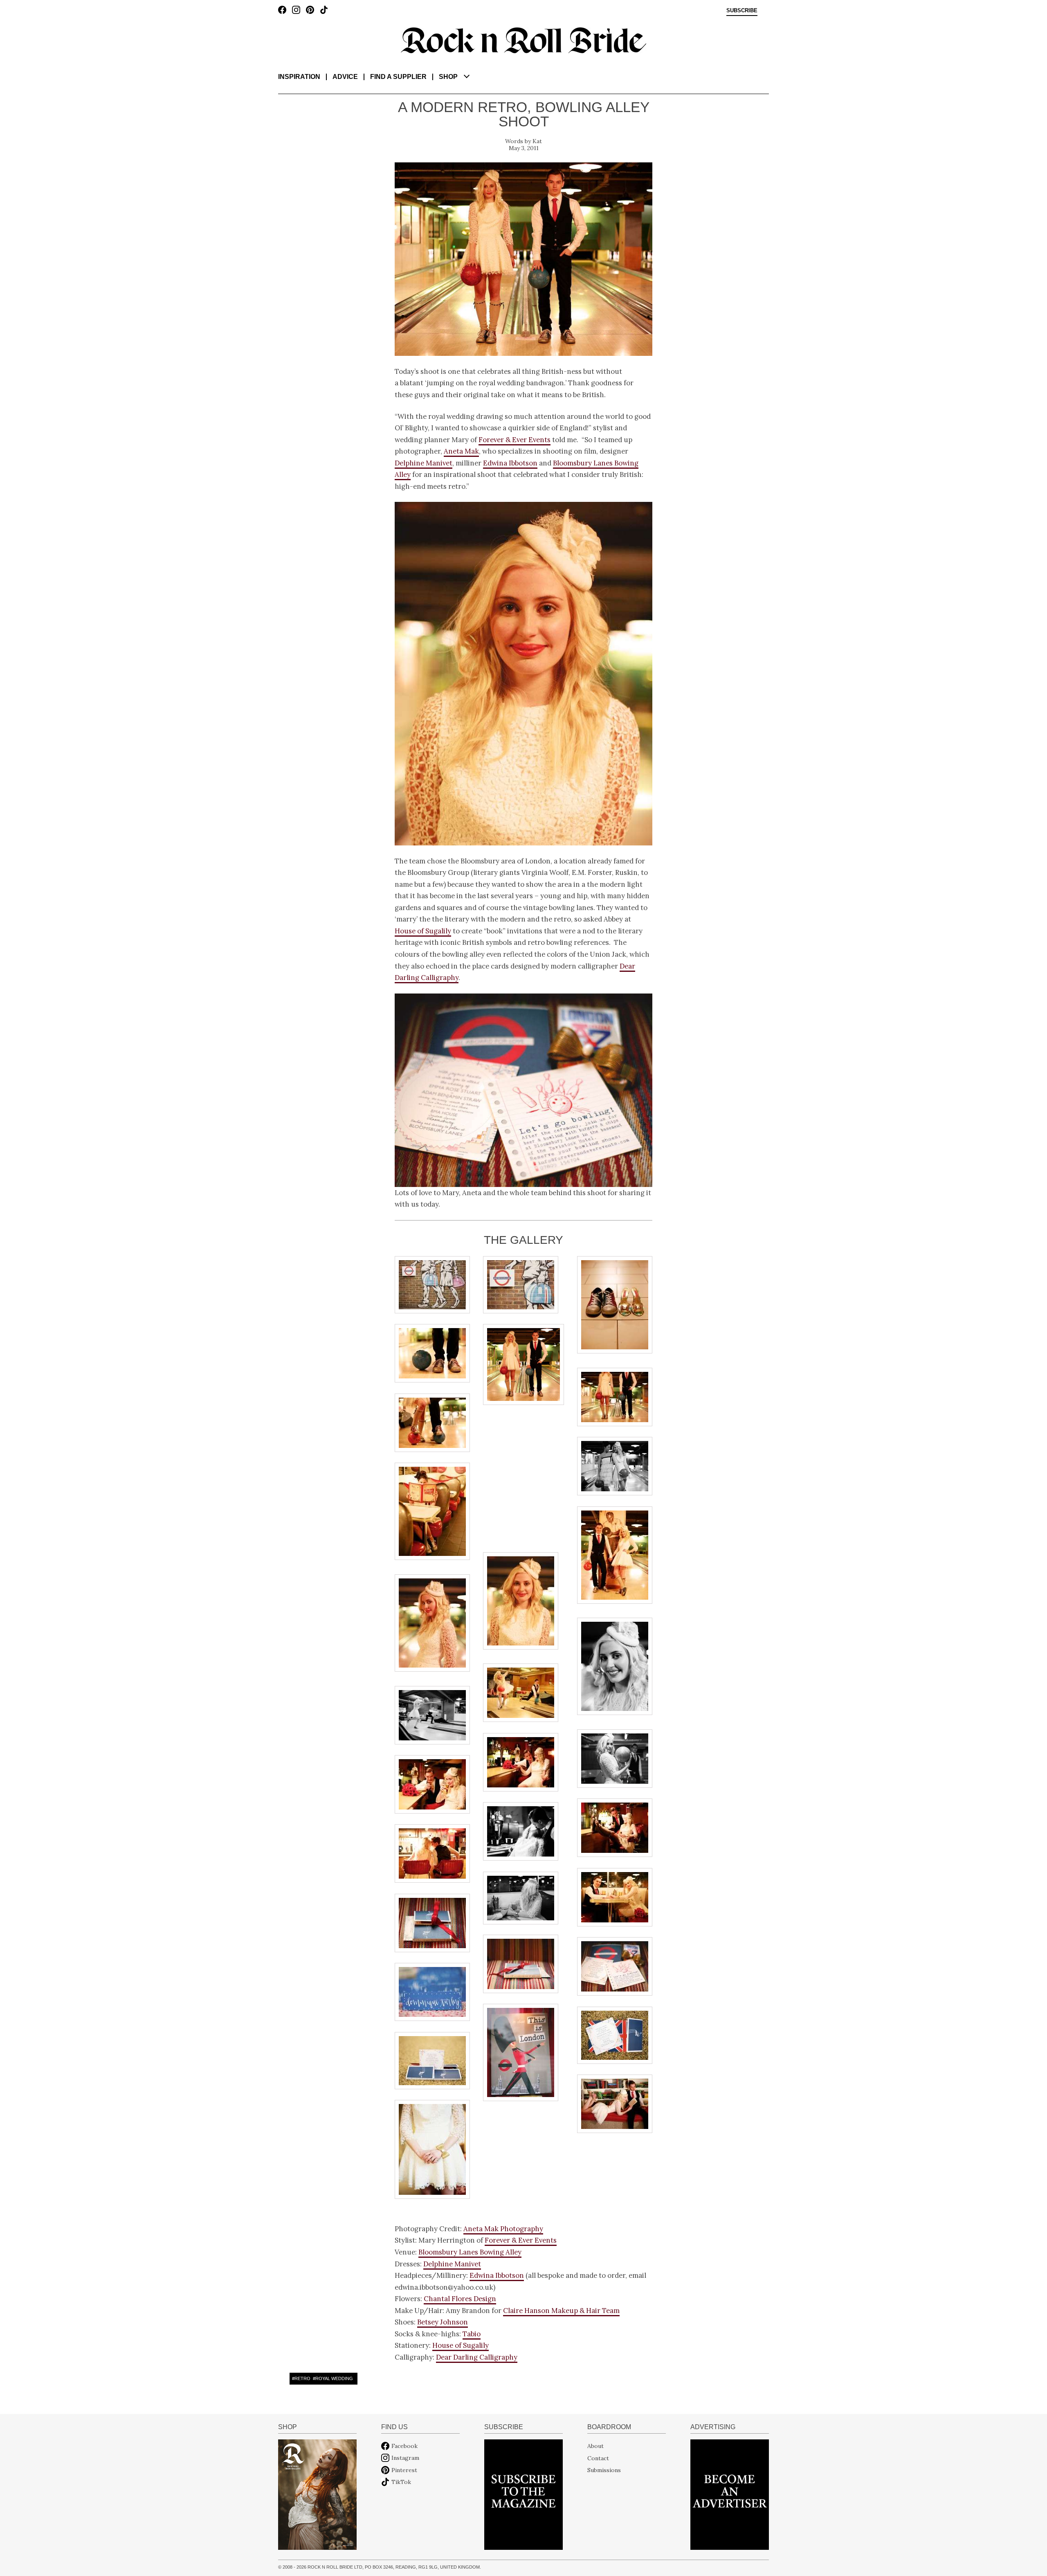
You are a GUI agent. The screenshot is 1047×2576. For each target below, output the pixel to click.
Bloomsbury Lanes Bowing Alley (470, 2252)
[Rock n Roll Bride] (523, 40)
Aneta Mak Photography (503, 2229)
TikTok (401, 2482)
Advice (345, 77)
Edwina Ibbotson (510, 463)
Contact (598, 2458)
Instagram (405, 2458)
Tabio (472, 2334)
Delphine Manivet (424, 463)
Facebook (404, 2446)
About (595, 2446)
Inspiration (299, 77)
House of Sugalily (423, 931)
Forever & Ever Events (515, 440)
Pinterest (404, 2470)
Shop (448, 77)
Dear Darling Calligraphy (477, 2357)
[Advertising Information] (730, 2494)
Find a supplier (398, 77)
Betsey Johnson (443, 2322)
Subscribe (742, 11)
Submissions (604, 2470)
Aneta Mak (461, 451)
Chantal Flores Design (460, 2299)
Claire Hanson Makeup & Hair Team (561, 2311)
